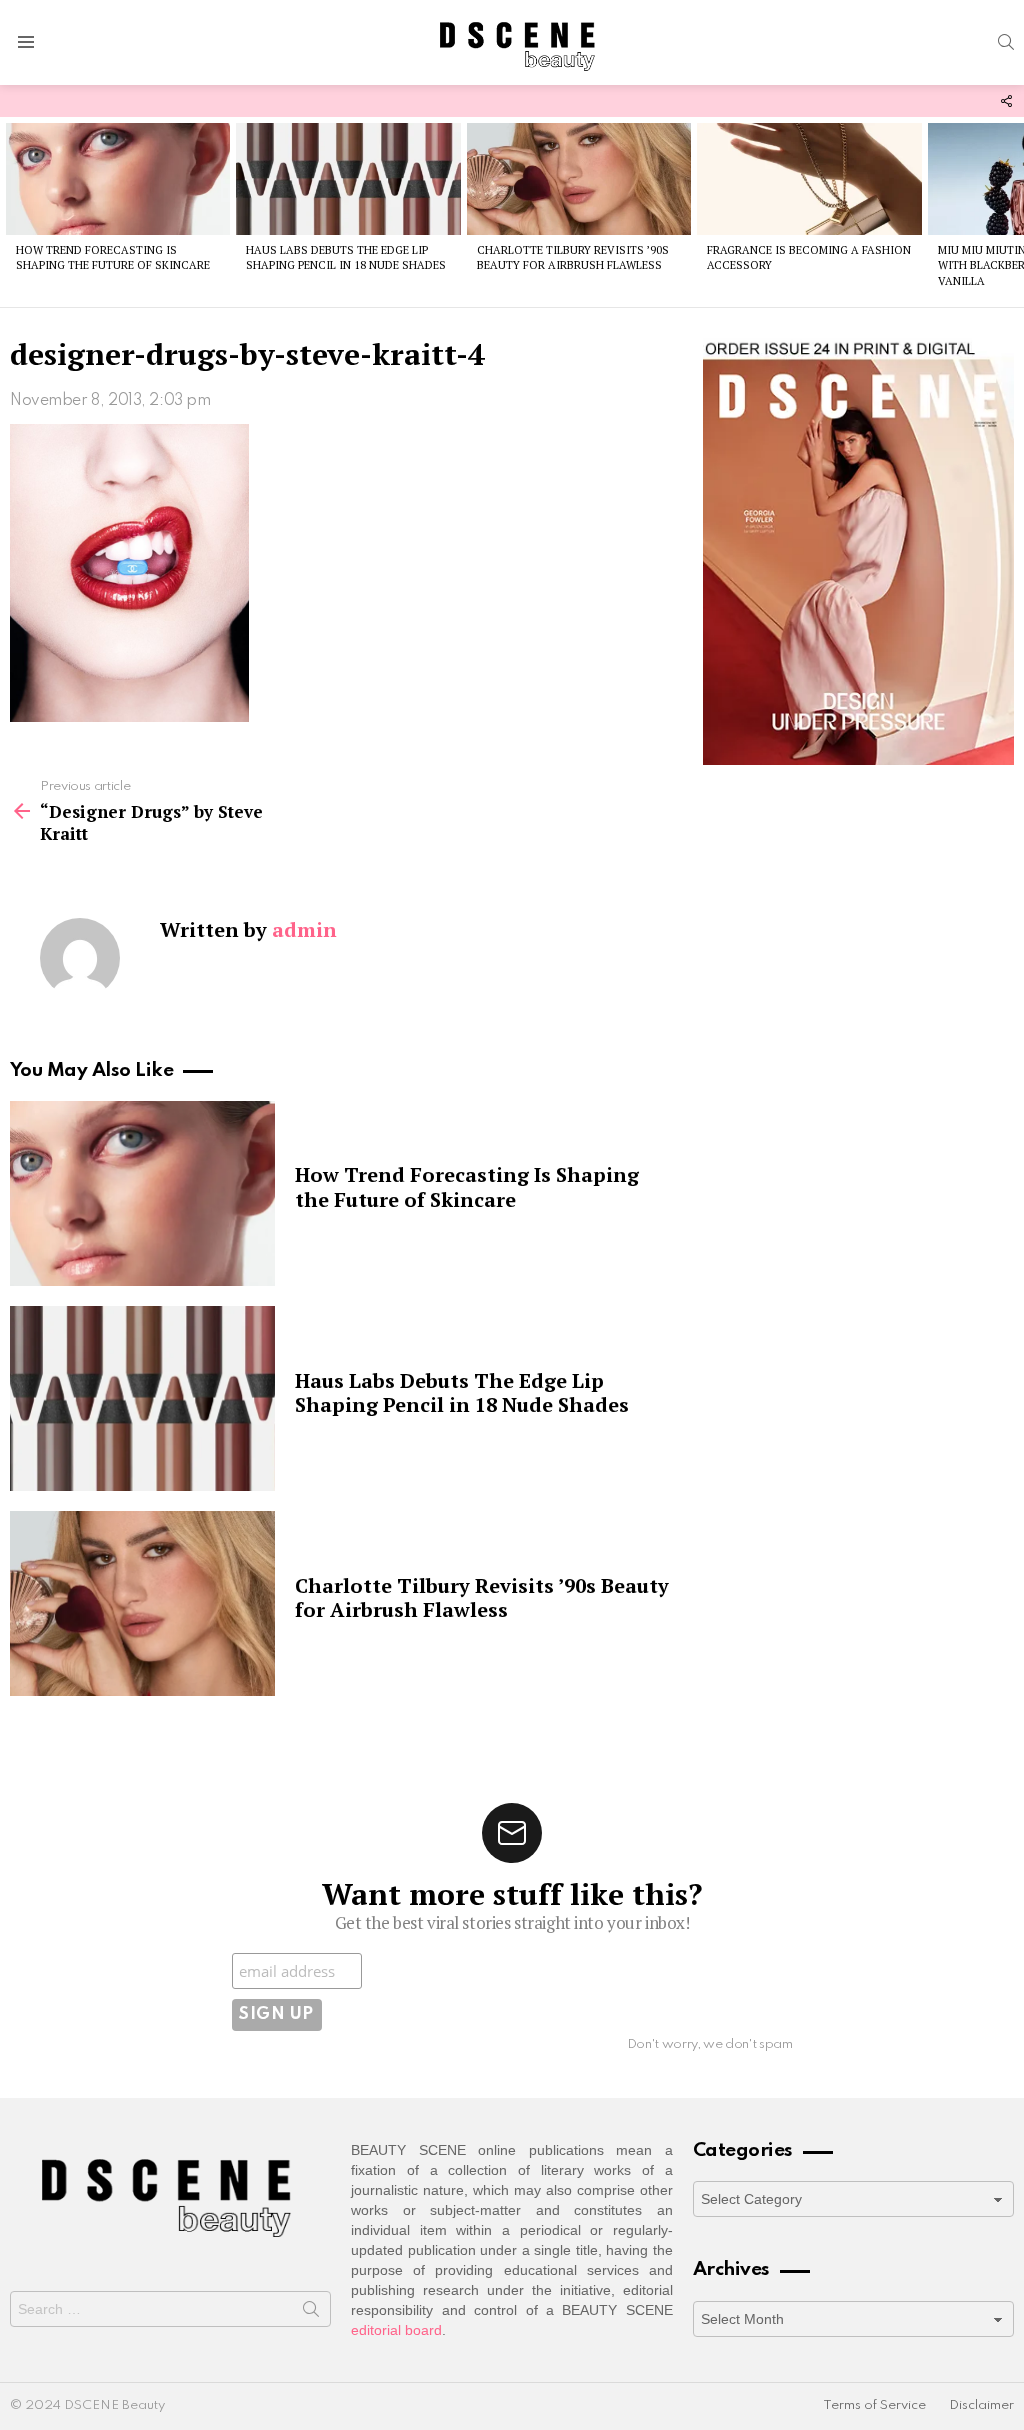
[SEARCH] (1006, 42)
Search (311, 2313)
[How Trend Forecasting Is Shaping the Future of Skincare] (118, 179)
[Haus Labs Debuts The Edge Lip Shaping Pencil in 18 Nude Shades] (348, 179)
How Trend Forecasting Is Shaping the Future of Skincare (113, 257)
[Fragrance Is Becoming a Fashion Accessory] (809, 179)
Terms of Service (874, 2405)
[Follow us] (1006, 101)
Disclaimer (981, 2405)
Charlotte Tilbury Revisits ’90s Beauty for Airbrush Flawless (573, 257)
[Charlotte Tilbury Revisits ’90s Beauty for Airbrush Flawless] (579, 179)
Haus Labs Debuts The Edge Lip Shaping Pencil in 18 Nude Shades (346, 257)
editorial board (396, 2330)
